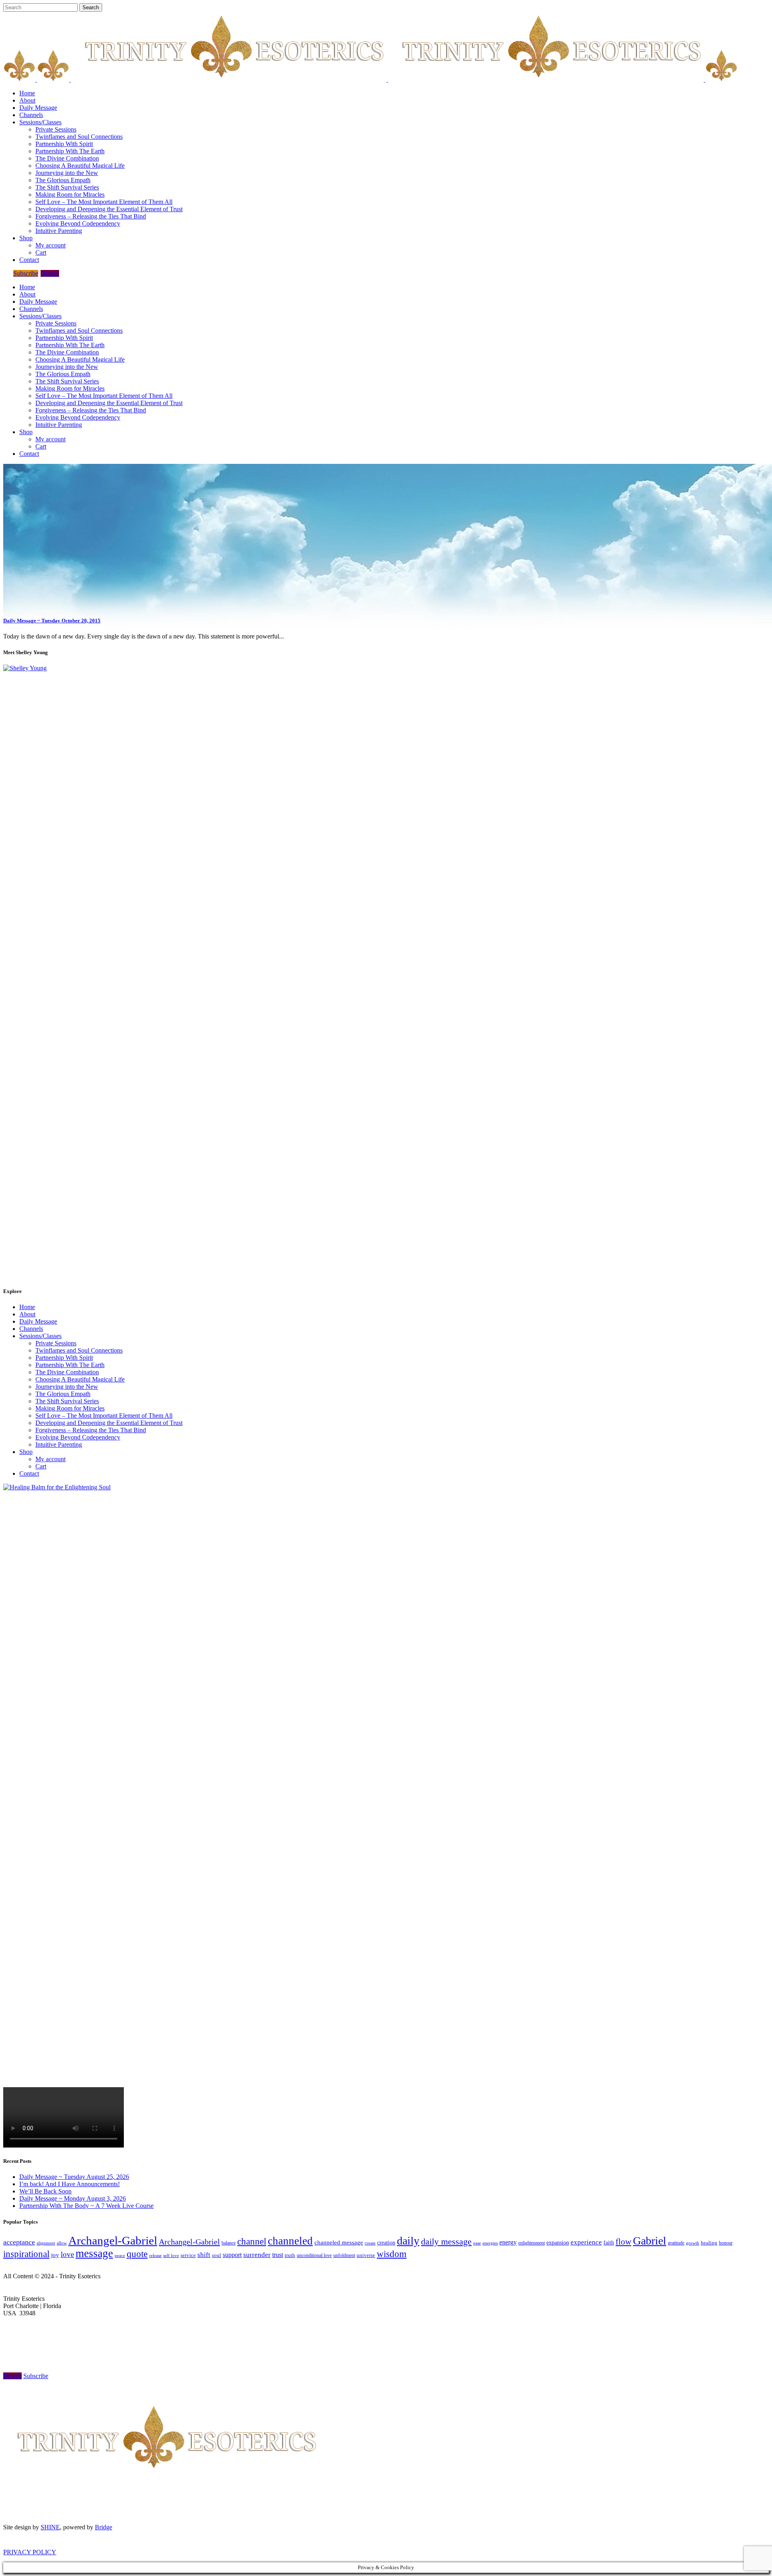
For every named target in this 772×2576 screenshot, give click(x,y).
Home (27, 1307)
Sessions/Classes (40, 1336)
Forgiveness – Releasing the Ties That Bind (91, 1430)
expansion (558, 2243)
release (155, 2255)
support (232, 2255)
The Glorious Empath (63, 1394)
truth (290, 2255)
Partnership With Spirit (64, 1358)
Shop (26, 1452)
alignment (46, 2243)
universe (366, 2255)
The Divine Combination (67, 1372)
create (370, 2243)
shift (204, 2255)
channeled (290, 2241)
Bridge (104, 2527)
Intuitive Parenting (59, 1444)
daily (408, 2241)
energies (490, 2243)
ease (477, 2243)
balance (229, 2243)
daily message (446, 2241)
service (188, 2255)
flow (623, 2242)
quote (137, 2254)
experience (586, 2242)
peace (120, 2255)
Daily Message (38, 1321)
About (27, 1314)
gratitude (676, 2243)
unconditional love (314, 2255)
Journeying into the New (67, 1387)
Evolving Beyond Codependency (78, 1437)
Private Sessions (56, 1343)
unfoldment (344, 2255)
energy (508, 2242)
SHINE (50, 2527)
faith (609, 2243)
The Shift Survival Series (67, 1401)
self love (171, 2256)
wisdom (392, 2254)
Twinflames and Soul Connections (79, 1350)
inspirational (26, 2254)
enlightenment (532, 2243)
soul (217, 2255)
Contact (29, 1473)
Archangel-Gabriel (113, 2240)
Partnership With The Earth (70, 1365)
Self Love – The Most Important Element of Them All (104, 1416)
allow (62, 2243)
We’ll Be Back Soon (45, 2191)
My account (50, 1459)
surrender (257, 2255)
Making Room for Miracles (70, 1408)
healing (709, 2243)
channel (252, 2241)
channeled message (339, 2242)
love (67, 2254)
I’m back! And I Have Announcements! (70, 2184)
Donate (50, 273)
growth (693, 2243)
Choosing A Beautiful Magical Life (80, 1379)
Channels (31, 1329)
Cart (41, 1466)
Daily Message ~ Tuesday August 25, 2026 (74, 2177)
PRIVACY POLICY (30, 2552)
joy (55, 2255)
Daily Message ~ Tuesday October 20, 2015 (52, 621)
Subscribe (26, 273)
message (94, 2253)
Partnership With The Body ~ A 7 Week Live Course (86, 2206)
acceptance (19, 2242)
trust (278, 2255)
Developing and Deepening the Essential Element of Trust (109, 1423)
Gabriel (650, 2241)
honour (726, 2243)
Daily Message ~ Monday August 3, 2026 (73, 2198)
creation (386, 2243)
